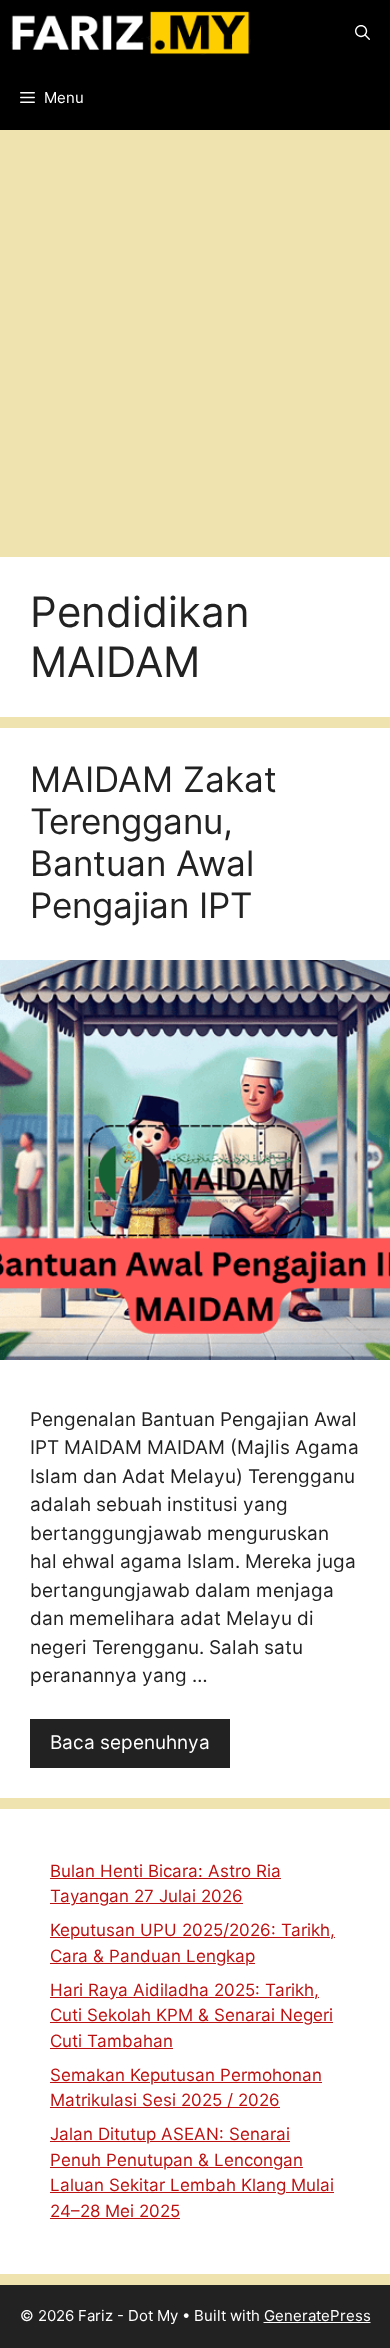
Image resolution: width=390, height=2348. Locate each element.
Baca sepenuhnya (130, 1742)
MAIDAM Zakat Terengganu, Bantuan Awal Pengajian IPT (153, 842)
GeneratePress (317, 2315)
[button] (362, 32)
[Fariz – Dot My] (130, 32)
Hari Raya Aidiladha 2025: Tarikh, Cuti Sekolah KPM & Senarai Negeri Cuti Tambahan (191, 2015)
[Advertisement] (195, 336)
